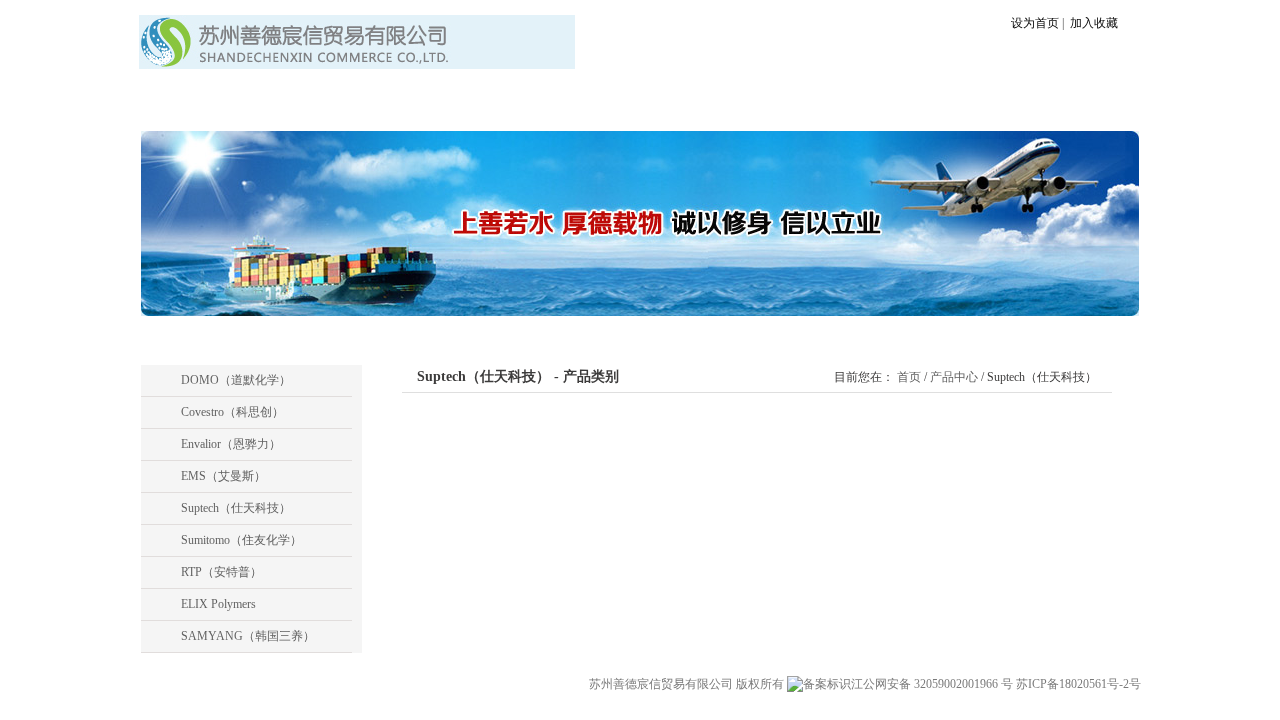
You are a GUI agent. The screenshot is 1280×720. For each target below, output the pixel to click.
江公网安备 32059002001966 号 (933, 684)
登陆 (1104, 106)
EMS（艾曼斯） (223, 476)
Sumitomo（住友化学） (241, 540)
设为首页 (1035, 23)
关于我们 (343, 106)
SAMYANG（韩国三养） (248, 636)
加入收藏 (1092, 23)
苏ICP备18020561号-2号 (1078, 684)
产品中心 (479, 106)
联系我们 (887, 106)
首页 (207, 106)
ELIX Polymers (218, 604)
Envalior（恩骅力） (231, 444)
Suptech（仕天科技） (236, 508)
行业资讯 (615, 106)
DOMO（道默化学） (236, 380)
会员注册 (1057, 106)
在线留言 (751, 106)
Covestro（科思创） (232, 412)
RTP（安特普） (221, 572)
